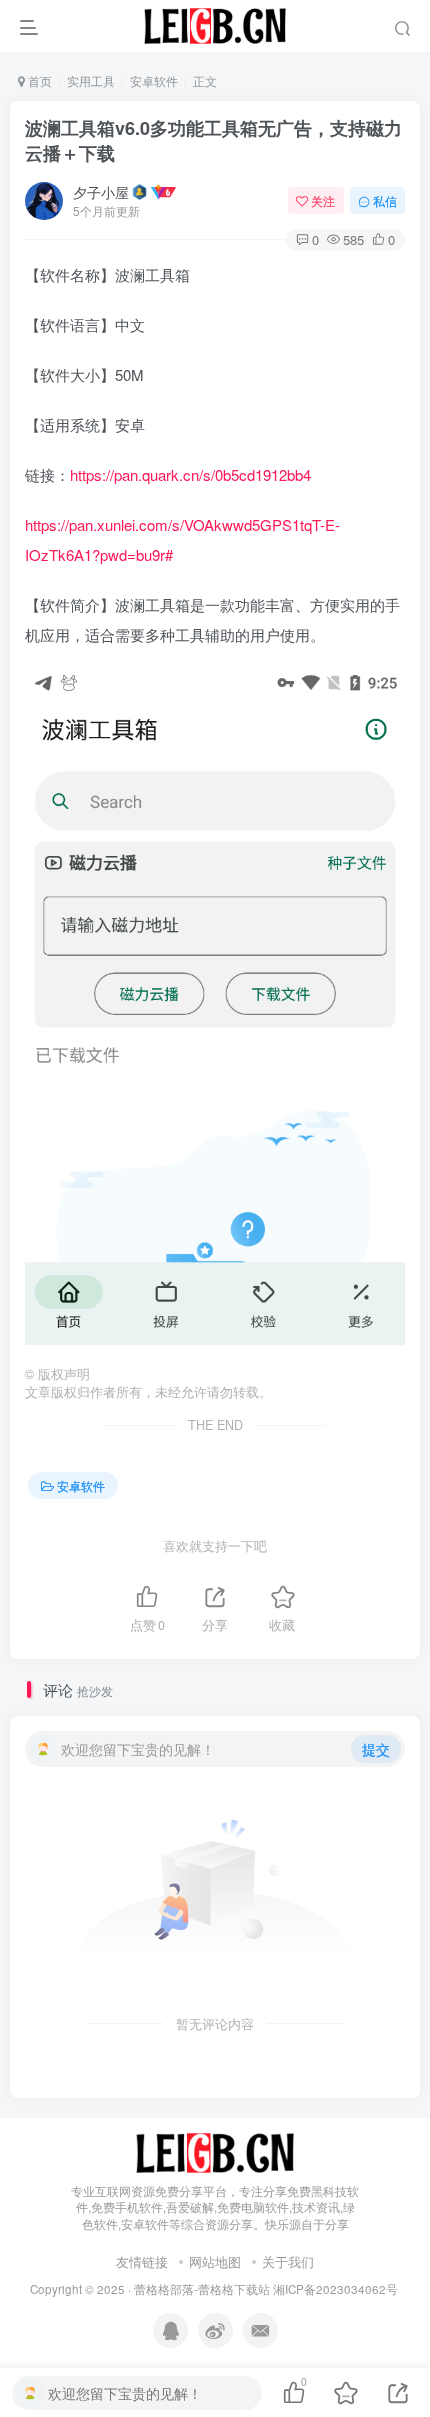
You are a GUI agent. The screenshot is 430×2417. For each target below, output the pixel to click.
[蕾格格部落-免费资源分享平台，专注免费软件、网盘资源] (215, 2150)
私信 (385, 200)
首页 (38, 80)
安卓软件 (154, 80)
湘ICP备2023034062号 (335, 2289)
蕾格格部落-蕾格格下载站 (202, 2289)
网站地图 (215, 2261)
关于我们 (288, 2261)
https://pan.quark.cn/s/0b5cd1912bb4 (190, 474)
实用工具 (91, 80)
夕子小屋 (101, 192)
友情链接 (142, 2261)
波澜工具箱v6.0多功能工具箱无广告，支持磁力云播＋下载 (213, 140)
